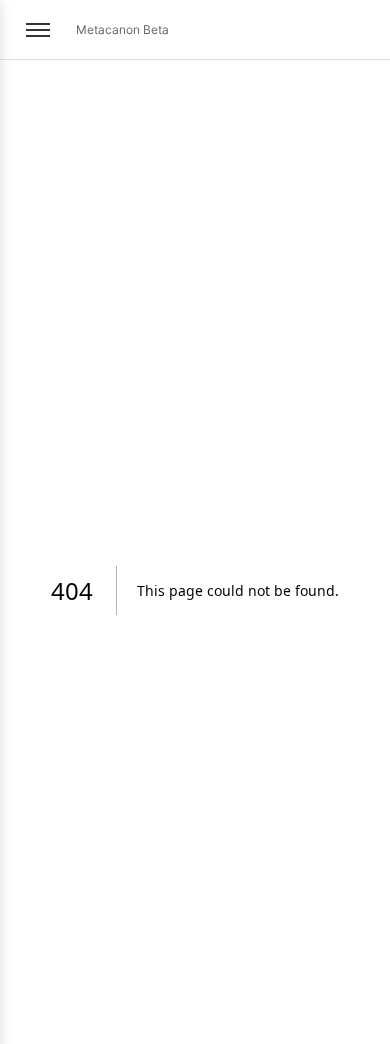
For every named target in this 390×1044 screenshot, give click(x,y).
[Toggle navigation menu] (38, 30)
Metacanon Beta (122, 29)
